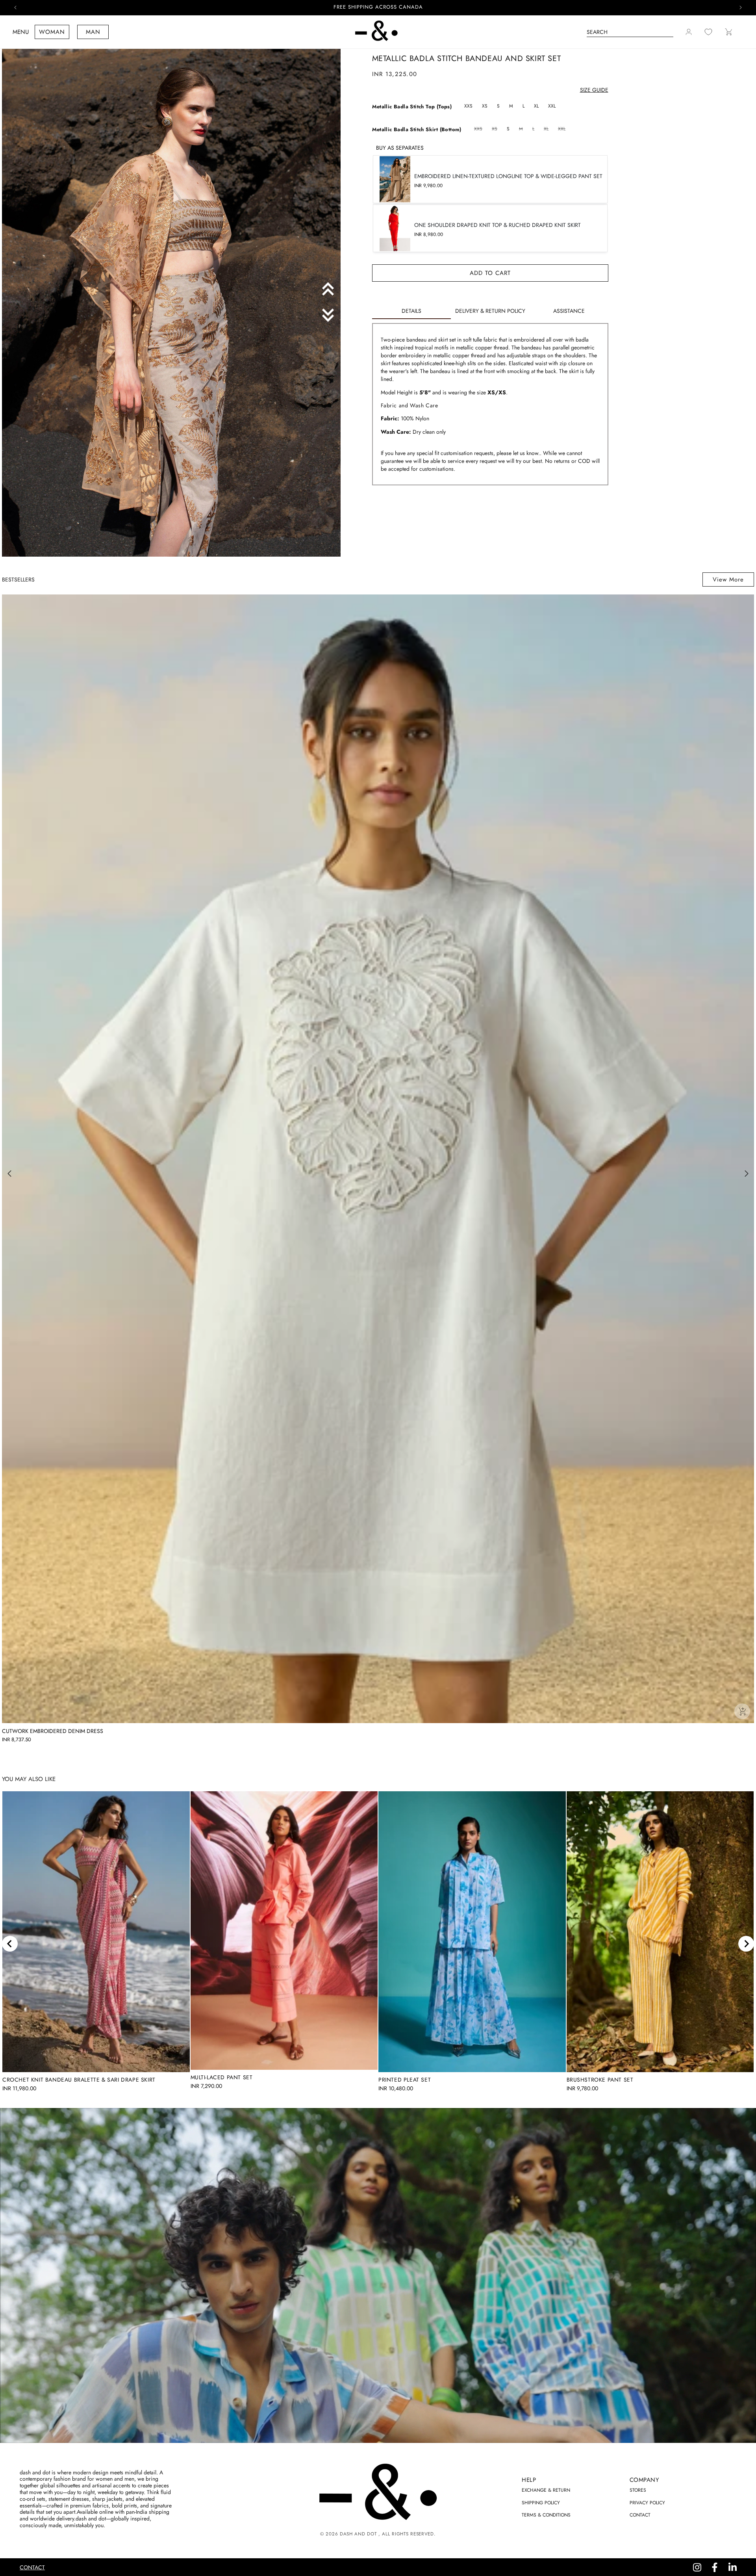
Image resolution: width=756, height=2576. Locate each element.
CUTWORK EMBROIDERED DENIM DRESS (53, 1731)
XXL (552, 106)
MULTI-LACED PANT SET (222, 2077)
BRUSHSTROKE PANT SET (600, 2080)
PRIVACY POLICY (647, 2503)
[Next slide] (746, 1944)
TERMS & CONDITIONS (546, 2515)
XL (536, 106)
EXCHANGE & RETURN (546, 2490)
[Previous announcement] (15, 7)
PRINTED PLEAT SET (405, 2080)
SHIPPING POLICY (541, 2503)
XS (485, 106)
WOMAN (52, 32)
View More (728, 579)
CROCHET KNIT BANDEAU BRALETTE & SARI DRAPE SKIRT (79, 2080)
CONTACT (640, 2515)
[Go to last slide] (10, 1944)
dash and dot (358, 2534)
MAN (93, 32)
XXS (468, 106)
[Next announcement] (741, 7)
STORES (638, 2490)
